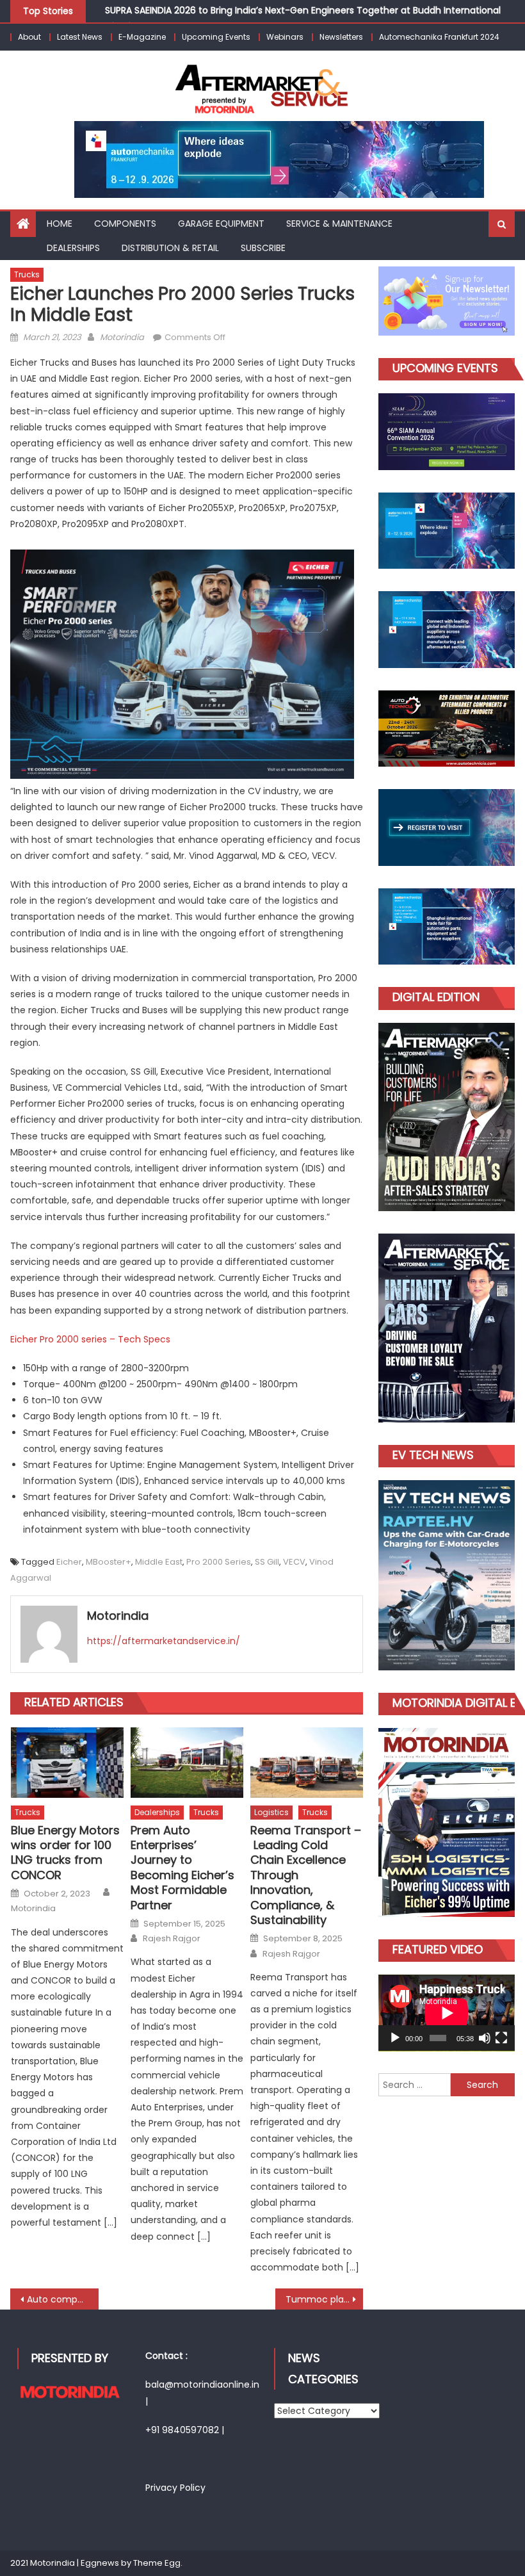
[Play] (395, 2038)
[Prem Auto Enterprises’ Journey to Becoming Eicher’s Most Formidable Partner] (187, 1763)
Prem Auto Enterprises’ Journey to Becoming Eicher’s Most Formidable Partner (182, 1868)
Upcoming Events (216, 37)
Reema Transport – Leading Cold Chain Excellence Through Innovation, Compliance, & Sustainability (306, 1875)
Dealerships (157, 1812)
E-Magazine (142, 37)
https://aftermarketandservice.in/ (164, 1641)
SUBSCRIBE (263, 248)
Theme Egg (157, 2563)
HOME (60, 224)
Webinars (285, 37)
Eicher (69, 1562)
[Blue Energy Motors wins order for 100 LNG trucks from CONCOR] (67, 1763)
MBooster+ (109, 1562)
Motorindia (122, 337)
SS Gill (267, 1562)
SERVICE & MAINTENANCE (339, 224)
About (29, 37)
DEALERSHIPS (73, 248)
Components (125, 224)
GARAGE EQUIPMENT (221, 224)
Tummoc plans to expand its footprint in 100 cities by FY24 (325, 2299)
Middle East (159, 1562)
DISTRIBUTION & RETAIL (170, 248)
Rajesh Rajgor (172, 1939)
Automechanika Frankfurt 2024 (439, 37)
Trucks (27, 274)
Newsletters (341, 37)
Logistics (271, 1812)
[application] (447, 2013)
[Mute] (485, 2038)
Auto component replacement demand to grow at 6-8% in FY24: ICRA (63, 2299)
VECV (294, 1562)
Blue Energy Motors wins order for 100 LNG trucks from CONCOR (65, 1853)
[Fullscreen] (501, 2038)
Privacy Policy (175, 2488)
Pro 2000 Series (219, 1562)
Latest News (80, 37)
